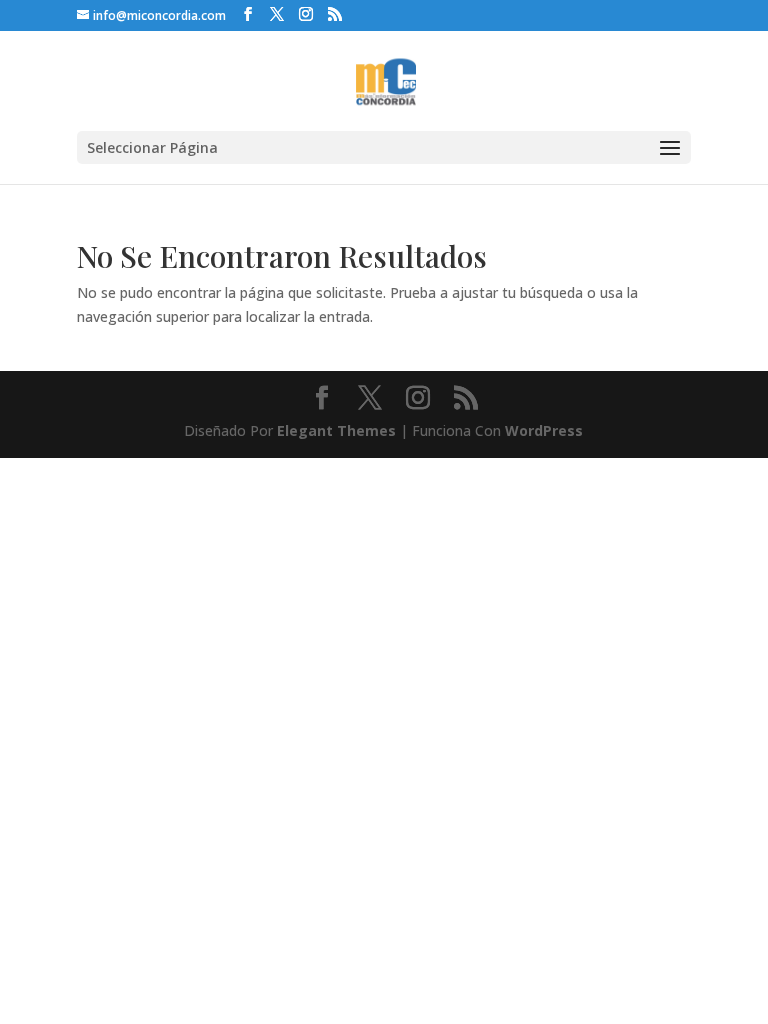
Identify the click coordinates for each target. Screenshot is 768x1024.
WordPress (544, 430)
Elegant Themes (336, 430)
